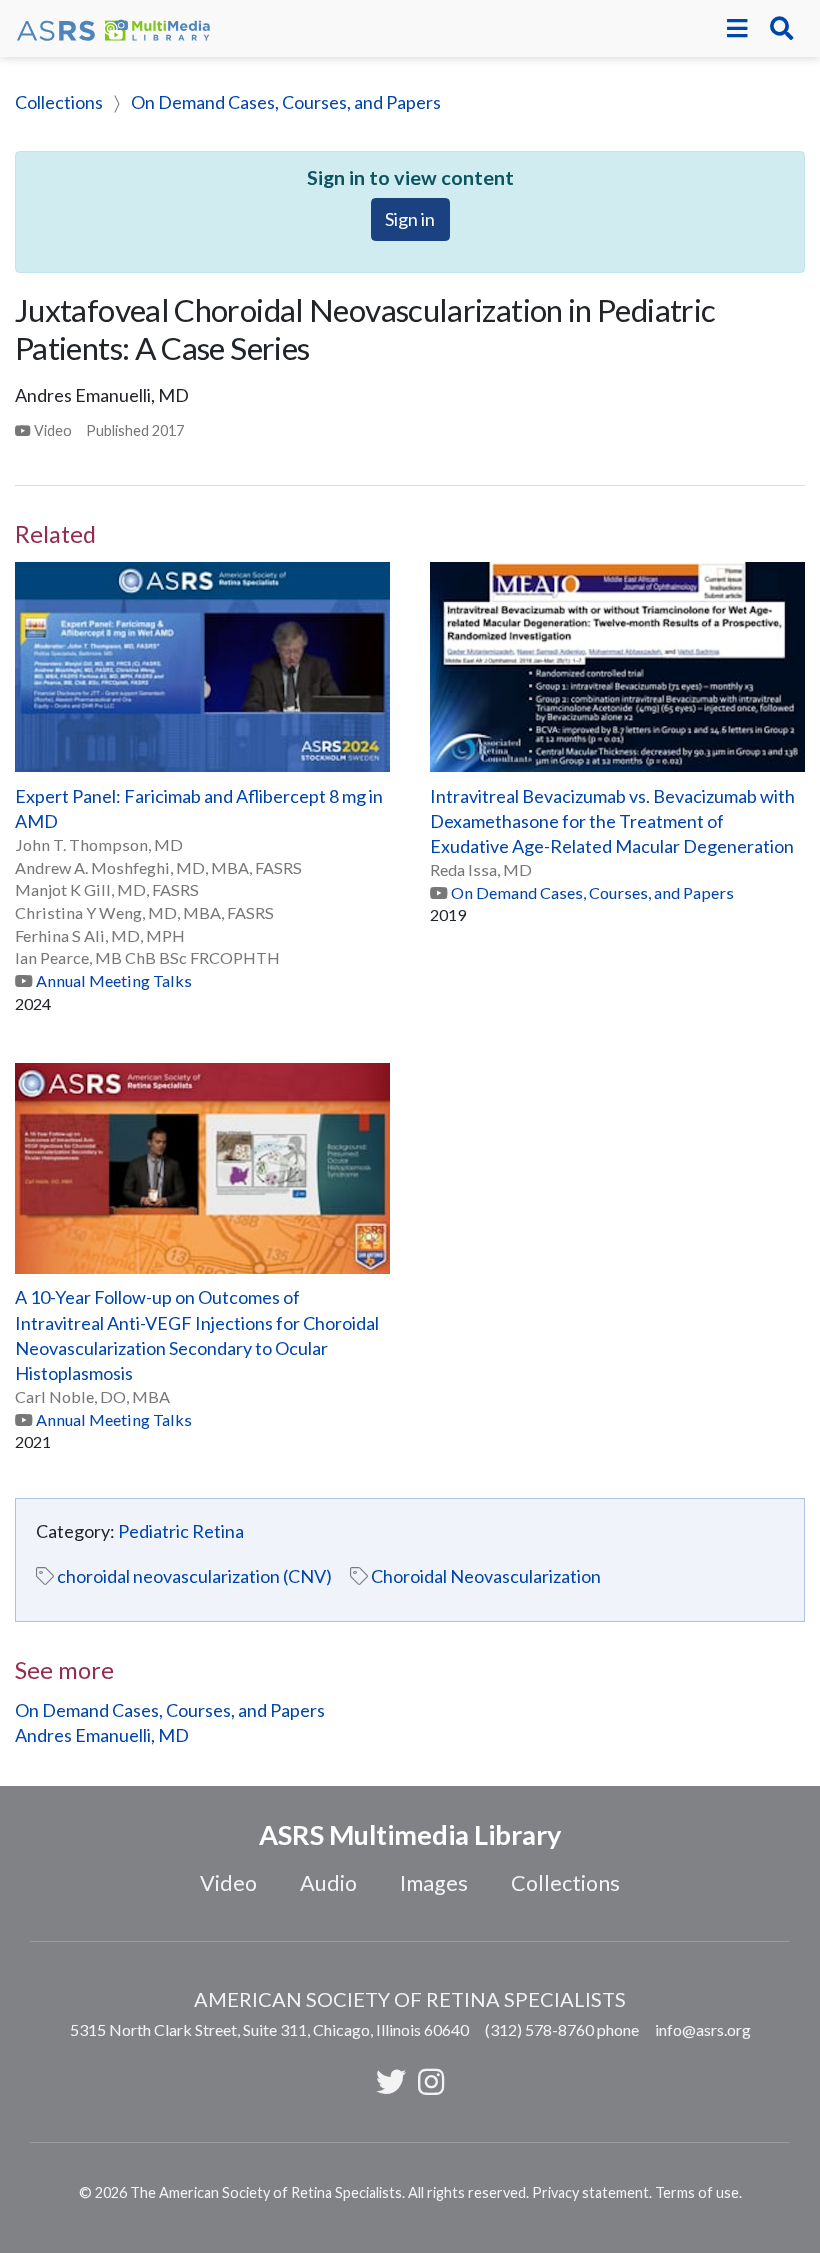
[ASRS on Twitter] (391, 2081)
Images (434, 1883)
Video (228, 1883)
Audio (328, 1883)
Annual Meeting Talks (114, 980)
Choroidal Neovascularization (486, 1576)
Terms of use (697, 2192)
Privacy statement (590, 2192)
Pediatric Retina (181, 1531)
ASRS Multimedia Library (410, 1834)
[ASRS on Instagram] (431, 2081)
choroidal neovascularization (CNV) (194, 1576)
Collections (59, 102)
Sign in (410, 219)
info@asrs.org (703, 2029)
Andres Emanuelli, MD (102, 1735)
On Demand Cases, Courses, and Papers (286, 102)
